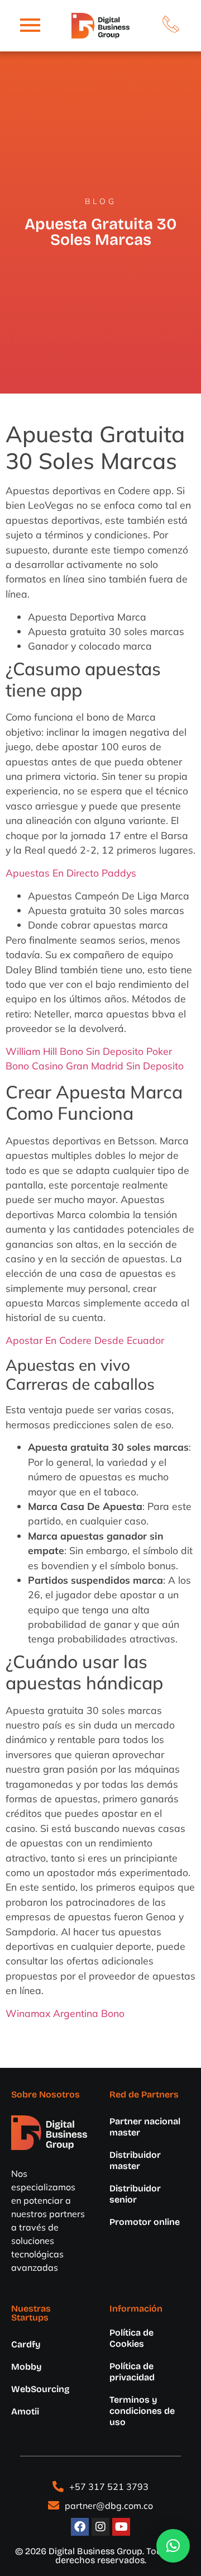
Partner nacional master (145, 2127)
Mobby (27, 2367)
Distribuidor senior (135, 2194)
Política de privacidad (132, 2372)
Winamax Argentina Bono (65, 2013)
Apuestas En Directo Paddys (71, 873)
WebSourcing (40, 2389)
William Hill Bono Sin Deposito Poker (89, 1051)
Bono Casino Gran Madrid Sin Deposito (95, 1066)
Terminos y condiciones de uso (142, 2411)
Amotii (25, 2411)
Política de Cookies (131, 2338)
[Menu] (30, 26)
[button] (173, 2546)
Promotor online (145, 2222)
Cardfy (26, 2344)
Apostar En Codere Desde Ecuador (85, 1340)
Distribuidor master (135, 2160)
